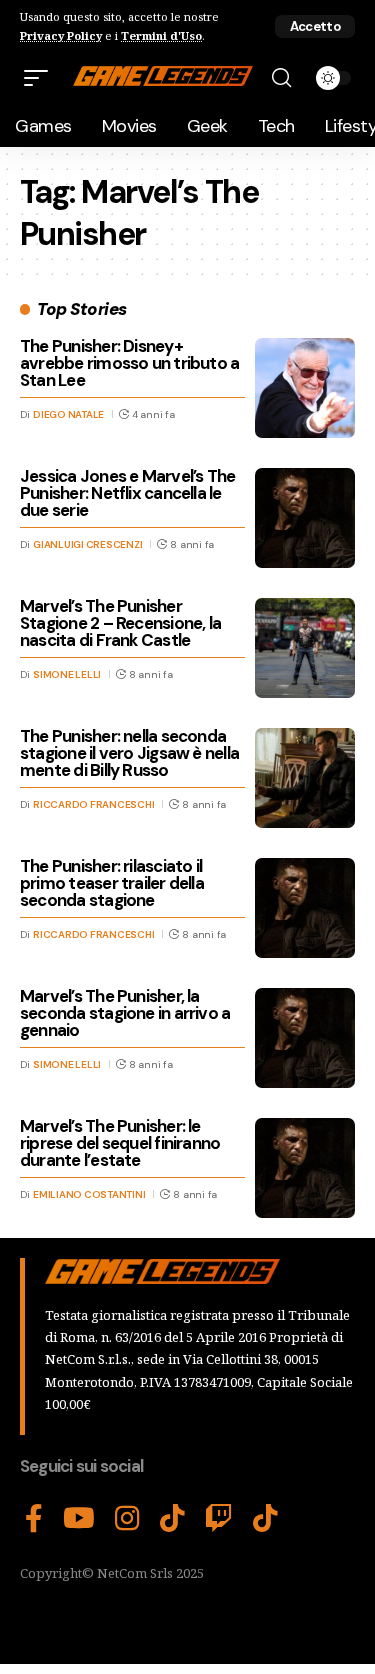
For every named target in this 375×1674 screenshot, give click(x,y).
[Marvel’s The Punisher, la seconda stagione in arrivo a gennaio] (305, 1038)
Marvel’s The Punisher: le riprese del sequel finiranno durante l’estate (120, 1143)
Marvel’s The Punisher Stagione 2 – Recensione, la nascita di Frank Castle (120, 623)
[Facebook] (34, 1519)
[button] (315, 26)
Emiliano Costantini (89, 1194)
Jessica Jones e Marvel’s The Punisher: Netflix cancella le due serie (127, 493)
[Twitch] (219, 1519)
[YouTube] (79, 1519)
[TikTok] (172, 1519)
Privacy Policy (61, 35)
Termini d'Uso (161, 35)
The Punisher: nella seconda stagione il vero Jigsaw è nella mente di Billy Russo (129, 753)
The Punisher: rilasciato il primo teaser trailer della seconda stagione (112, 883)
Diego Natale (68, 414)
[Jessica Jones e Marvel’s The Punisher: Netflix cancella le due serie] (305, 518)
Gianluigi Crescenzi (87, 544)
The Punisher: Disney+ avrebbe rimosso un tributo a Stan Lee (129, 363)
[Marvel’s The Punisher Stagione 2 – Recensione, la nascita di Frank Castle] (305, 648)
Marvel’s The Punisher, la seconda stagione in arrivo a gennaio (125, 1013)
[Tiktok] (265, 1519)
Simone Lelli (67, 674)
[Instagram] (127, 1519)
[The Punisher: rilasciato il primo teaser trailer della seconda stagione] (305, 908)
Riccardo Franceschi (93, 804)
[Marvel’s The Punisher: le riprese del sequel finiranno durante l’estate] (305, 1168)
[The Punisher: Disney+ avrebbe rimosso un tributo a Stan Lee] (305, 388)
